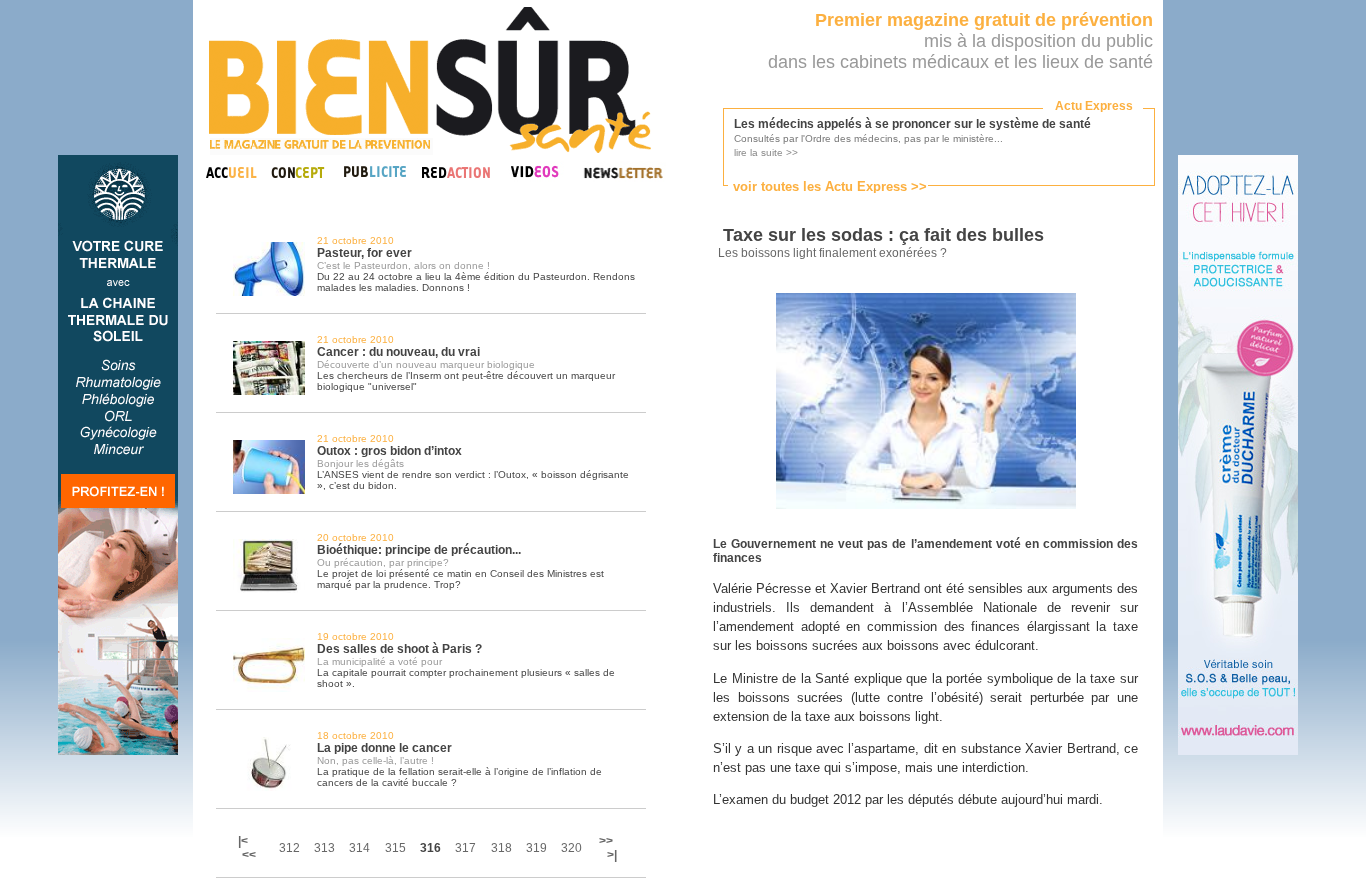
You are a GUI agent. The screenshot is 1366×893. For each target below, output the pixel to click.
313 (324, 848)
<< (249, 855)
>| (612, 855)
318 (501, 848)
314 (359, 848)
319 (536, 848)
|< (244, 841)
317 (465, 848)
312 (289, 848)
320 (571, 848)
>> (606, 841)
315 (395, 848)
